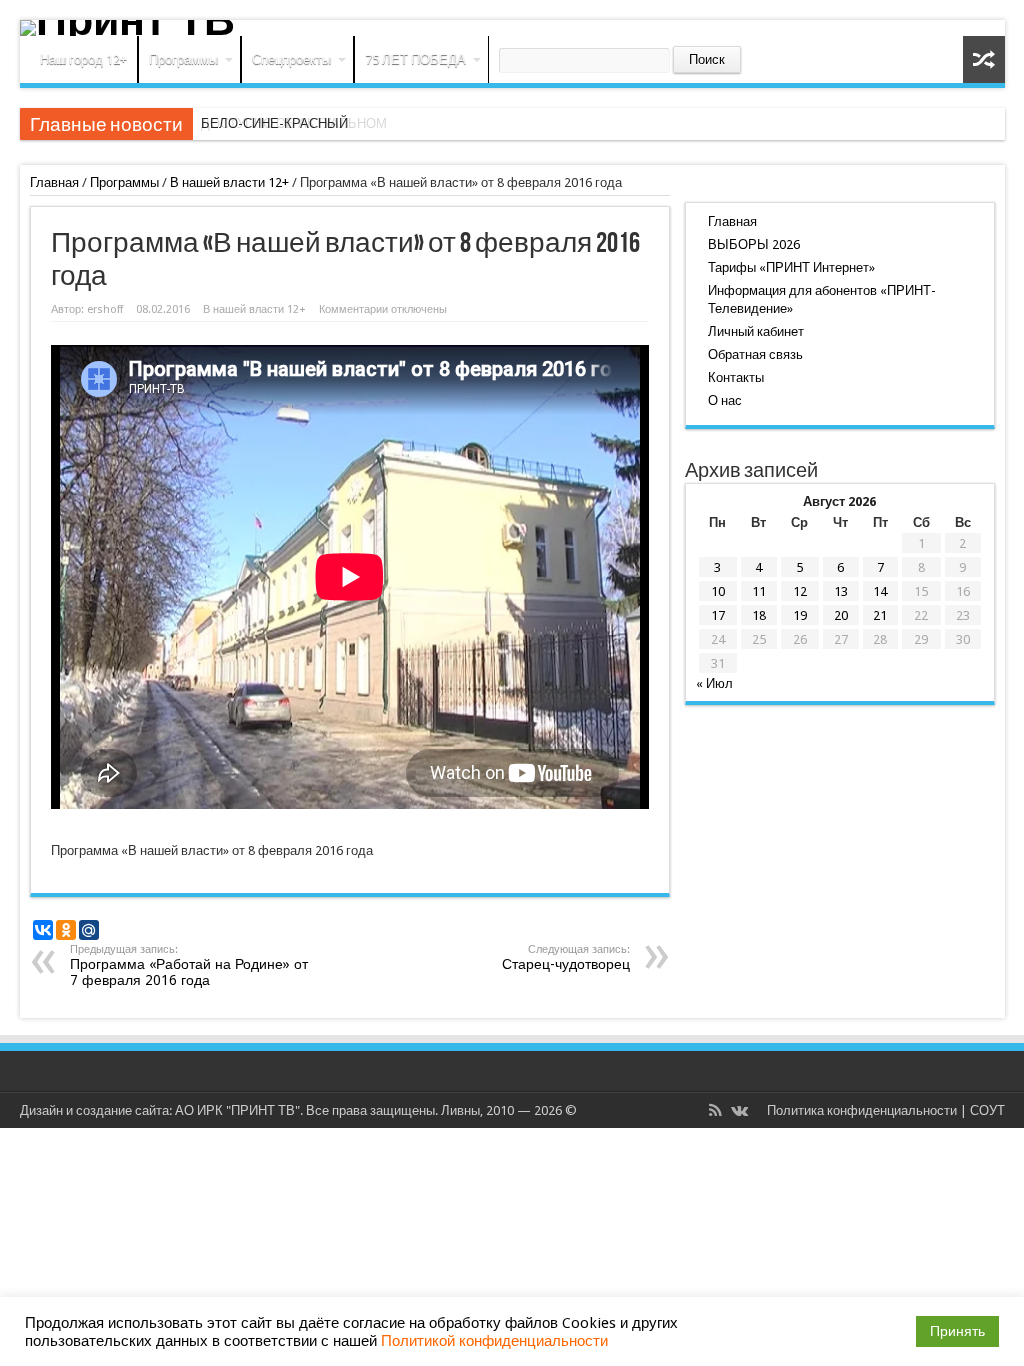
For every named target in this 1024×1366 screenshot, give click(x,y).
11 (759, 591)
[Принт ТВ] (512, 28)
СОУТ (987, 1110)
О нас (725, 400)
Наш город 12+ (83, 59)
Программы (183, 59)
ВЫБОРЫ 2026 (754, 244)
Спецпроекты (291, 59)
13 (841, 591)
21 (880, 615)
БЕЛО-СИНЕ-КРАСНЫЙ (274, 123)
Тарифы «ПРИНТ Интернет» (791, 267)
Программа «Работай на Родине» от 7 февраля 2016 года (189, 965)
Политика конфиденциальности (862, 1110)
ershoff (105, 309)
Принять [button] (957, 1331)
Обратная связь (755, 354)
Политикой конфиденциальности (494, 1341)
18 (759, 615)
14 (880, 591)
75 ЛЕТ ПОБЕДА (415, 59)
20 (841, 615)
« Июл (714, 683)
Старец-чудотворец (566, 957)
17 (718, 615)
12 (800, 591)
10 (718, 591)
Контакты (736, 377)
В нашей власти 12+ (229, 182)
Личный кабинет (756, 331)
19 (800, 615)
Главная (54, 182)
